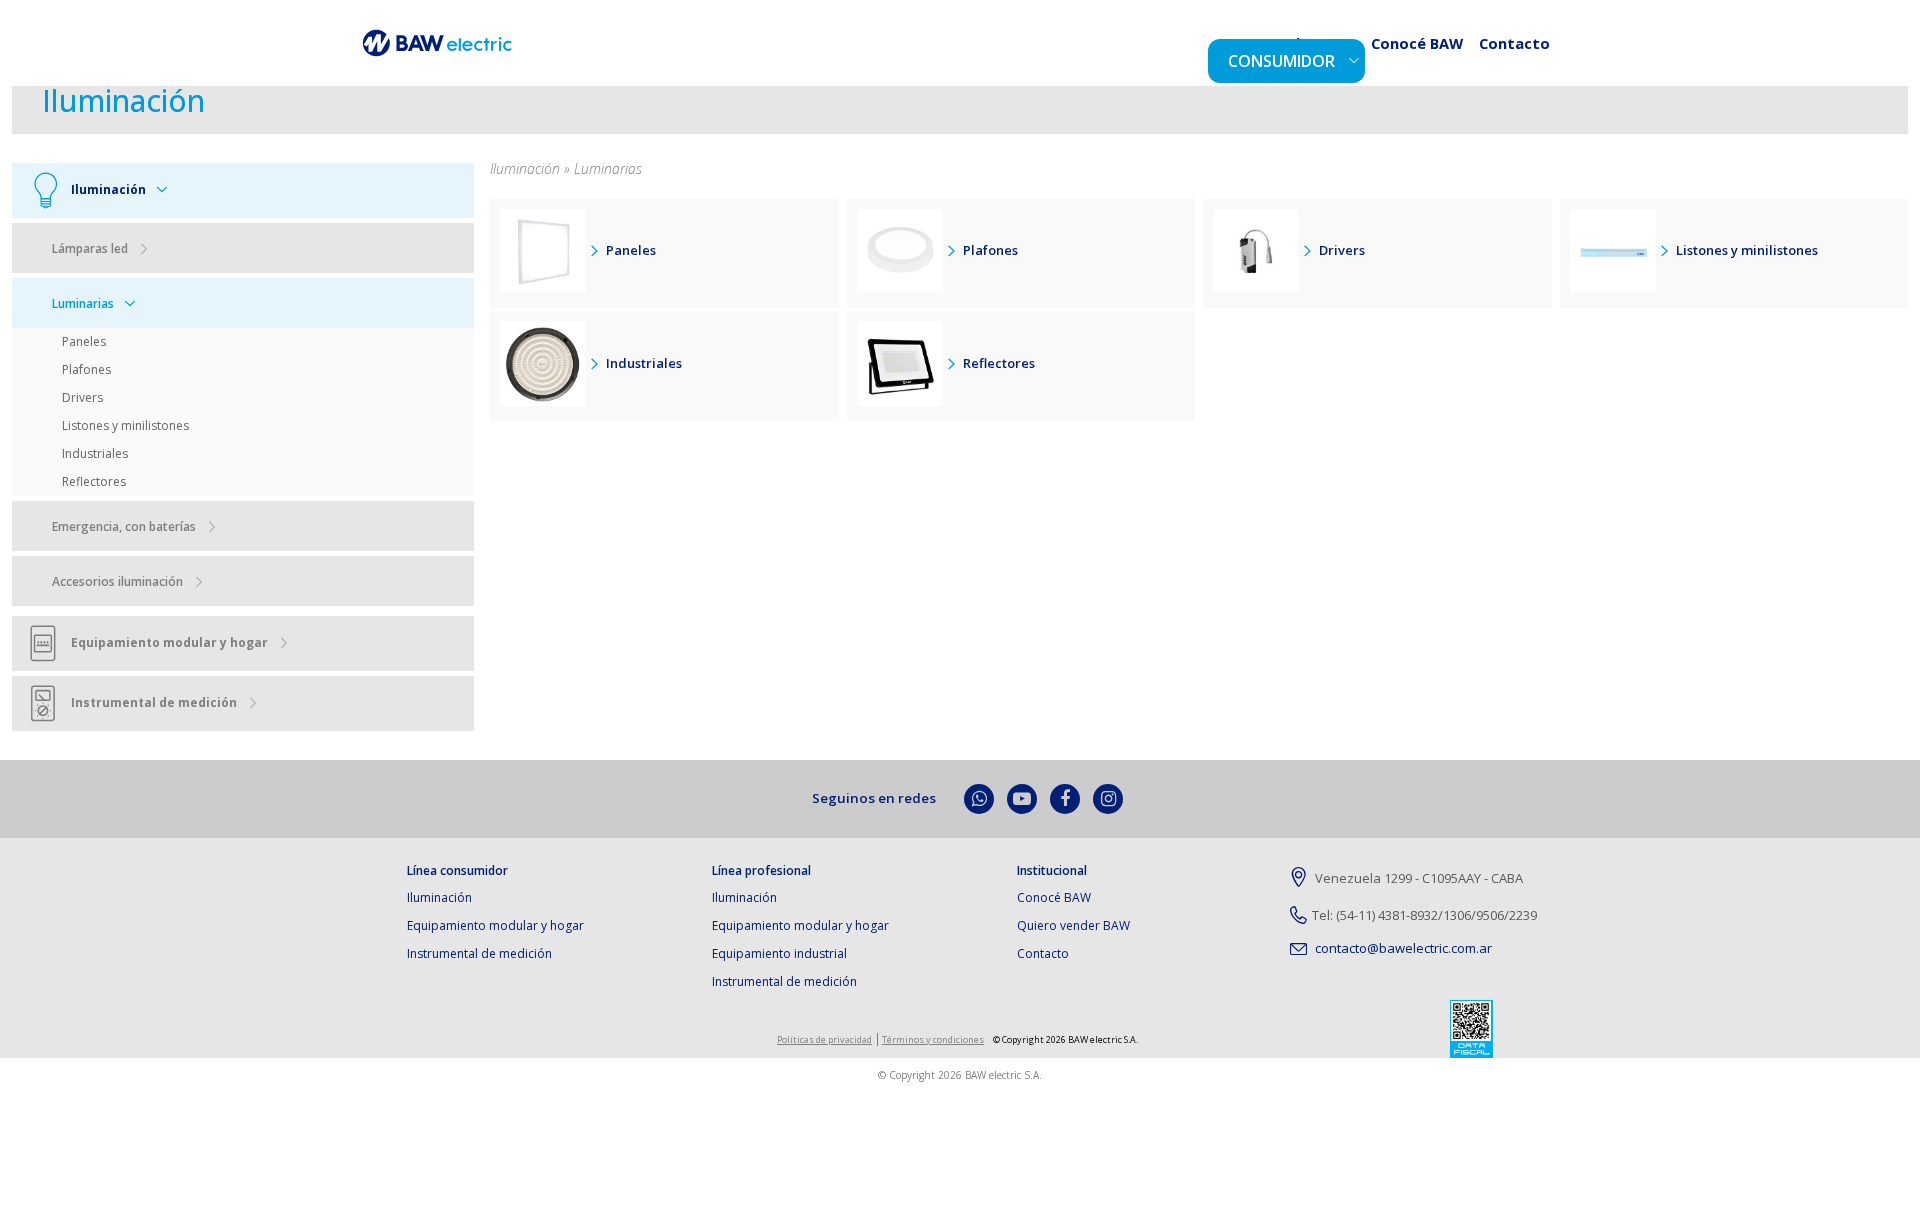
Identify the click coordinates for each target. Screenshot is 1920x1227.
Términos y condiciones (933, 1039)
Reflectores (94, 481)
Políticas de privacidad (824, 1039)
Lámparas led (90, 248)
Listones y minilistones (125, 425)
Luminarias (83, 303)
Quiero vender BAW (1073, 925)
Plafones (86, 369)
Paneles (84, 341)
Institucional (1052, 871)
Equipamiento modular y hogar (495, 925)
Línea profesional (761, 871)
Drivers (82, 397)
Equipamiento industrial (779, 953)
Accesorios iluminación (117, 581)
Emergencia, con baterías (124, 526)
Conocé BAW (1441, 58)
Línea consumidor (457, 871)
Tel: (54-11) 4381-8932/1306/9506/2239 (1424, 915)
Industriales (95, 453)
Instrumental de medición (479, 953)
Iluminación (439, 897)
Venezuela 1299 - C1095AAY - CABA (1417, 878)
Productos (1344, 58)
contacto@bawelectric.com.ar (1402, 948)
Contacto (1522, 58)
